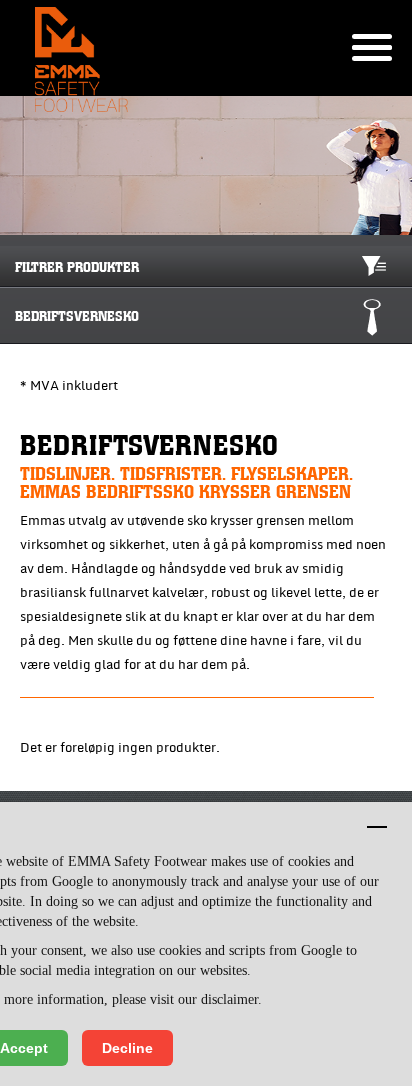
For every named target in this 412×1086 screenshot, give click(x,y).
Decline (127, 1048)
